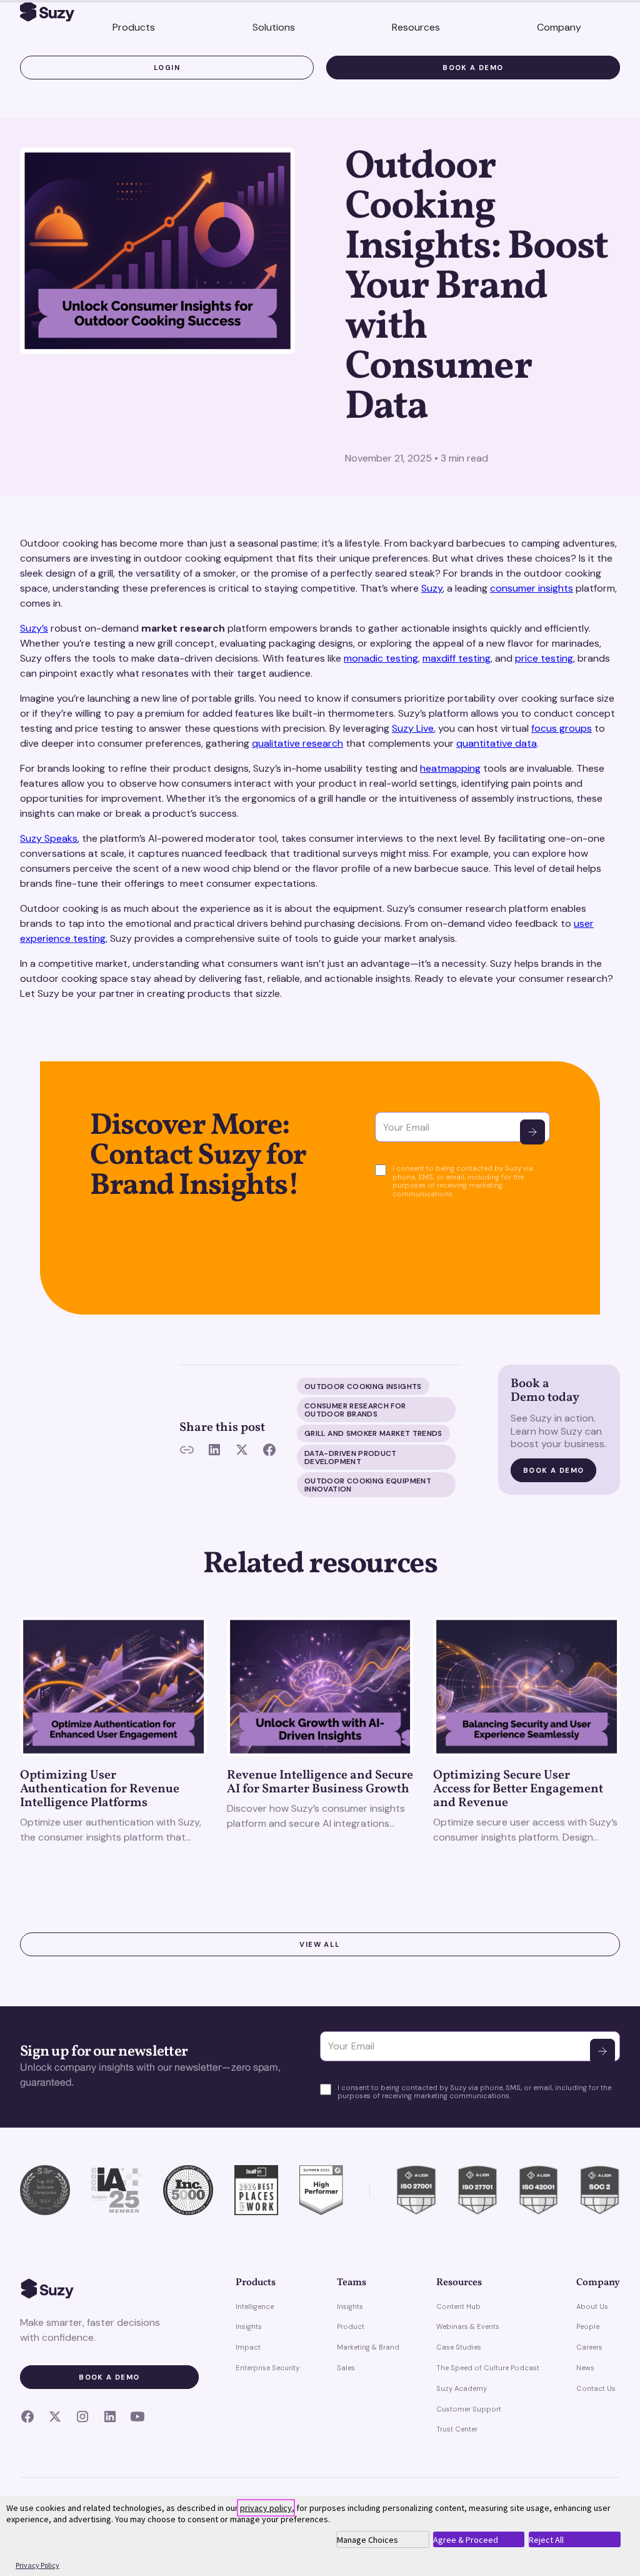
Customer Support (469, 2409)
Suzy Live (413, 728)
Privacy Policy (37, 2565)
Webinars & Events (468, 2326)
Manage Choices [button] (367, 2540)
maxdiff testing (457, 658)
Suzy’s (34, 628)
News (585, 2368)
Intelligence (255, 2306)
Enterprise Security (267, 2368)
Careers (589, 2347)
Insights (249, 2326)
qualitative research (297, 743)
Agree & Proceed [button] (466, 2540)
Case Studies (459, 2347)
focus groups (562, 728)
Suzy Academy (462, 2388)
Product (351, 2326)
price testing (544, 658)
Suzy (432, 588)
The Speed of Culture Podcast (488, 2368)
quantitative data (497, 743)
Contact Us (596, 2388)
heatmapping (450, 768)
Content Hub (458, 2306)
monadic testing (381, 658)
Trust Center (457, 2429)
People (588, 2326)
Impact (248, 2347)
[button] (134, 28)
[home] (47, 14)
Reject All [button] (546, 2540)
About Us (592, 2306)
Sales (346, 2368)
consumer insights (532, 588)
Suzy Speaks (49, 838)
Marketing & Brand (368, 2347)
